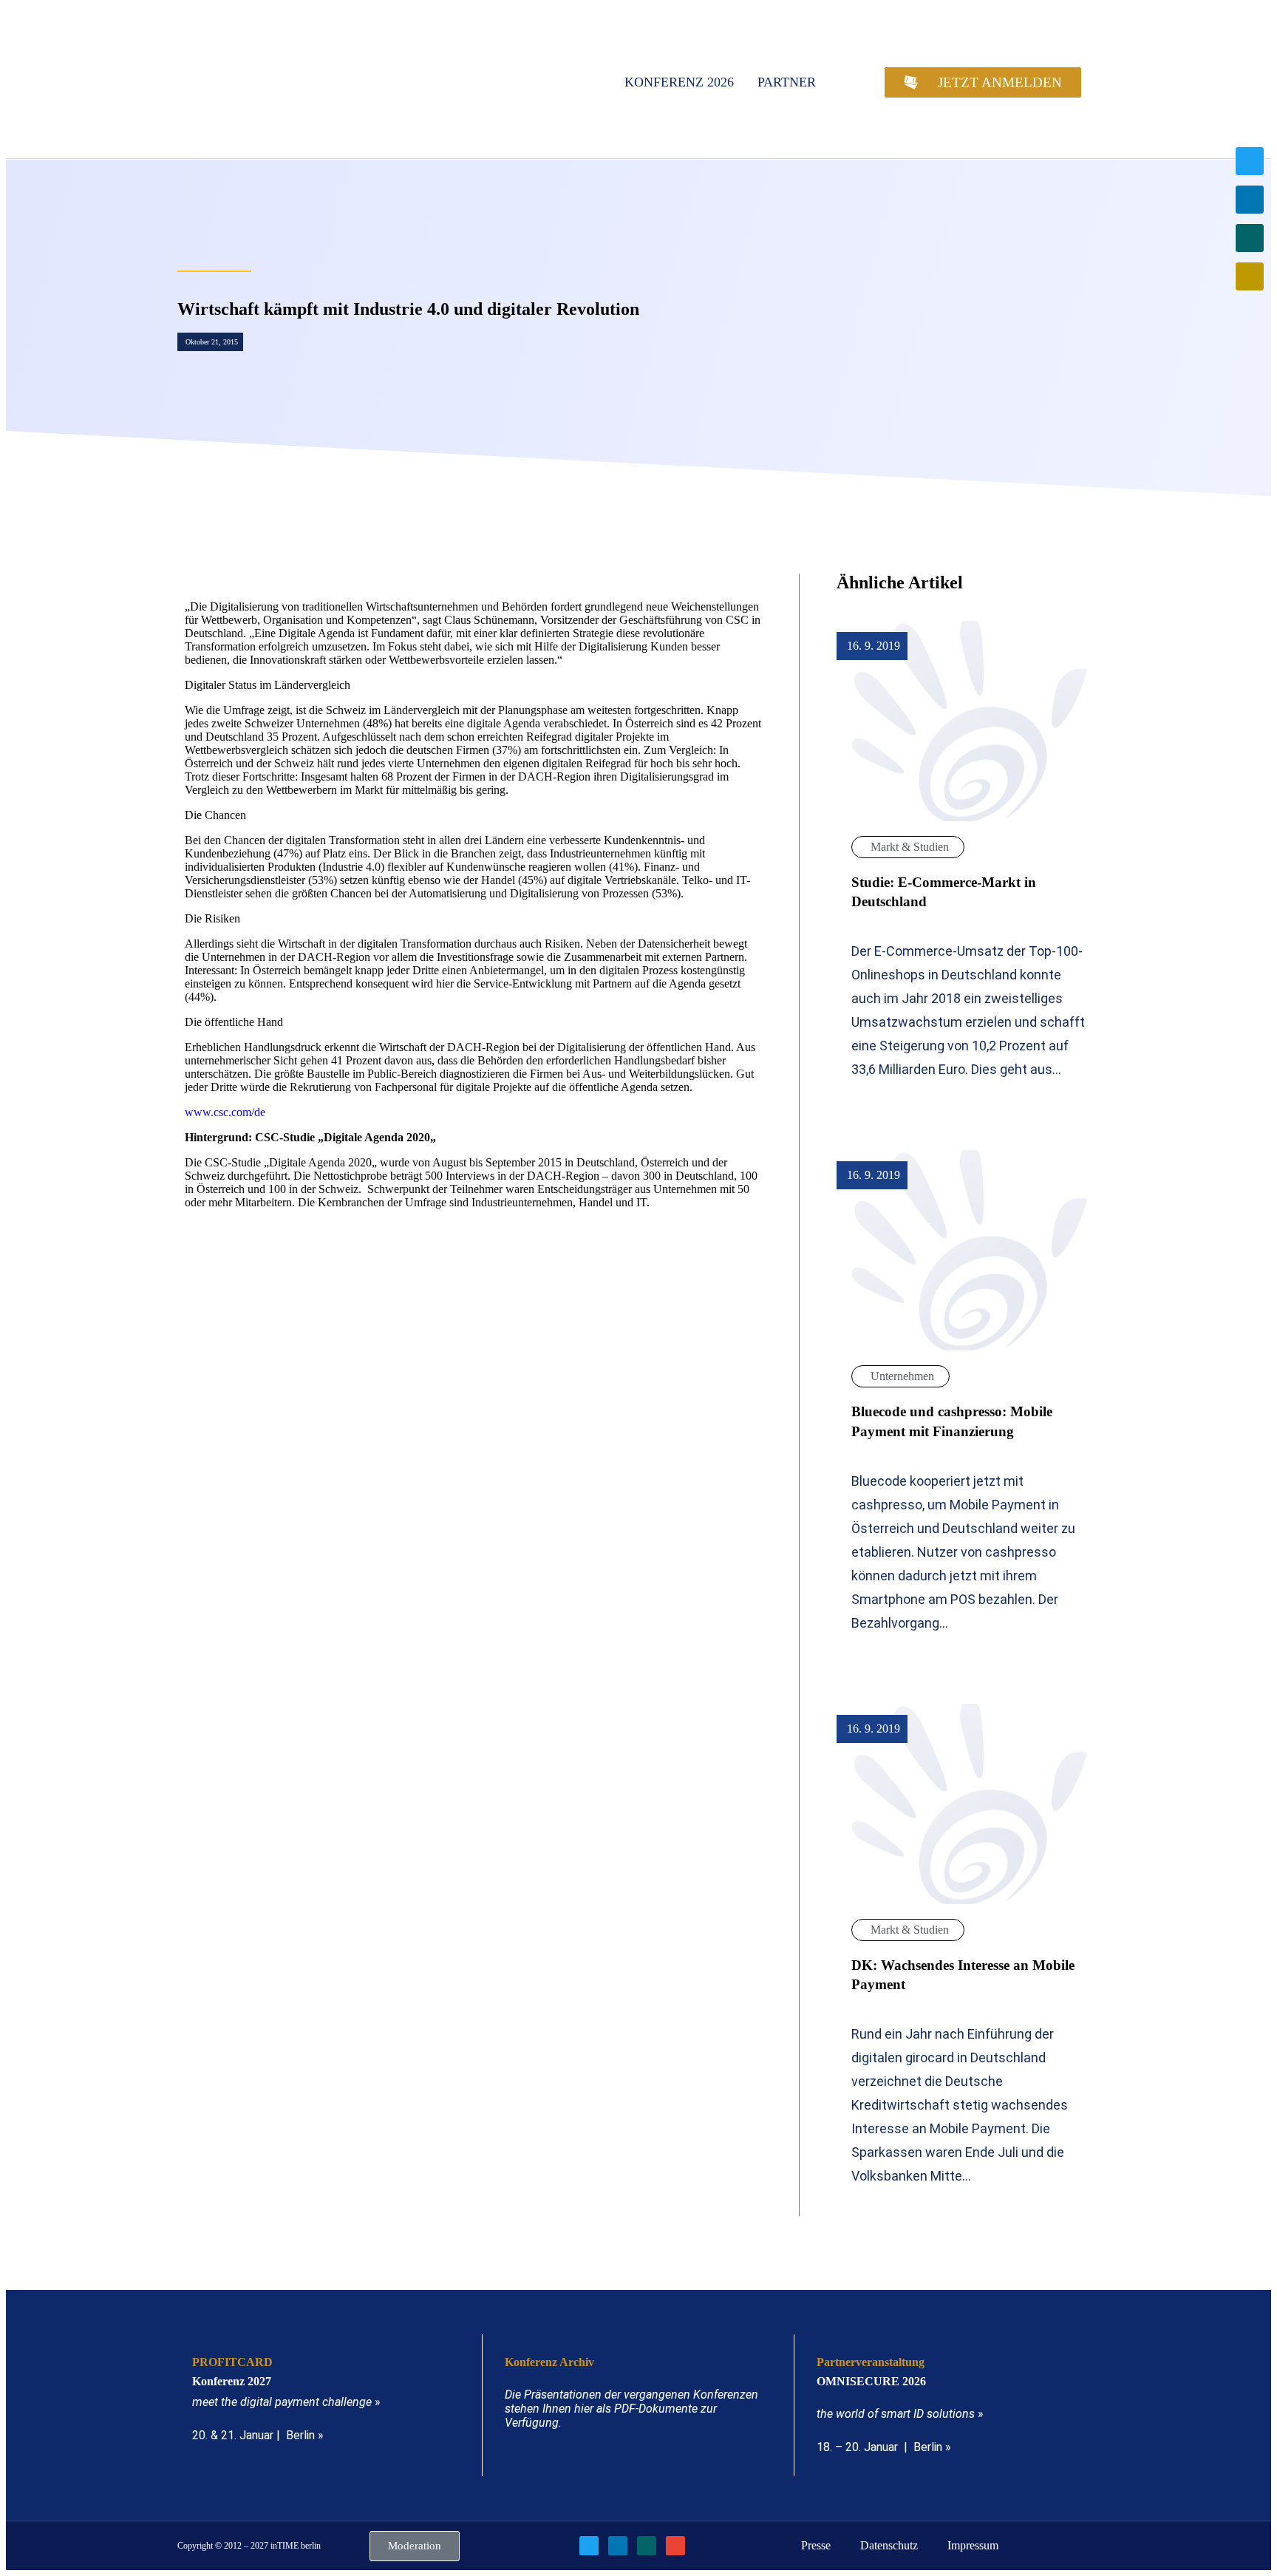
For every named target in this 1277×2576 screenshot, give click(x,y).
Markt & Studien (910, 847)
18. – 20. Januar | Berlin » (884, 2447)
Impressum (973, 2545)
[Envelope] (1250, 276)
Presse (816, 2545)
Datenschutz (889, 2545)
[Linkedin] (1250, 200)
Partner (787, 82)
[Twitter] (1250, 161)
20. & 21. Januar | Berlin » (258, 2435)
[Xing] (1250, 238)
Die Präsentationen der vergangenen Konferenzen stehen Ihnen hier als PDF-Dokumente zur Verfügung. (631, 2409)
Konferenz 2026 (679, 82)
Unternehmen (902, 1376)
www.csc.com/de (225, 1112)
